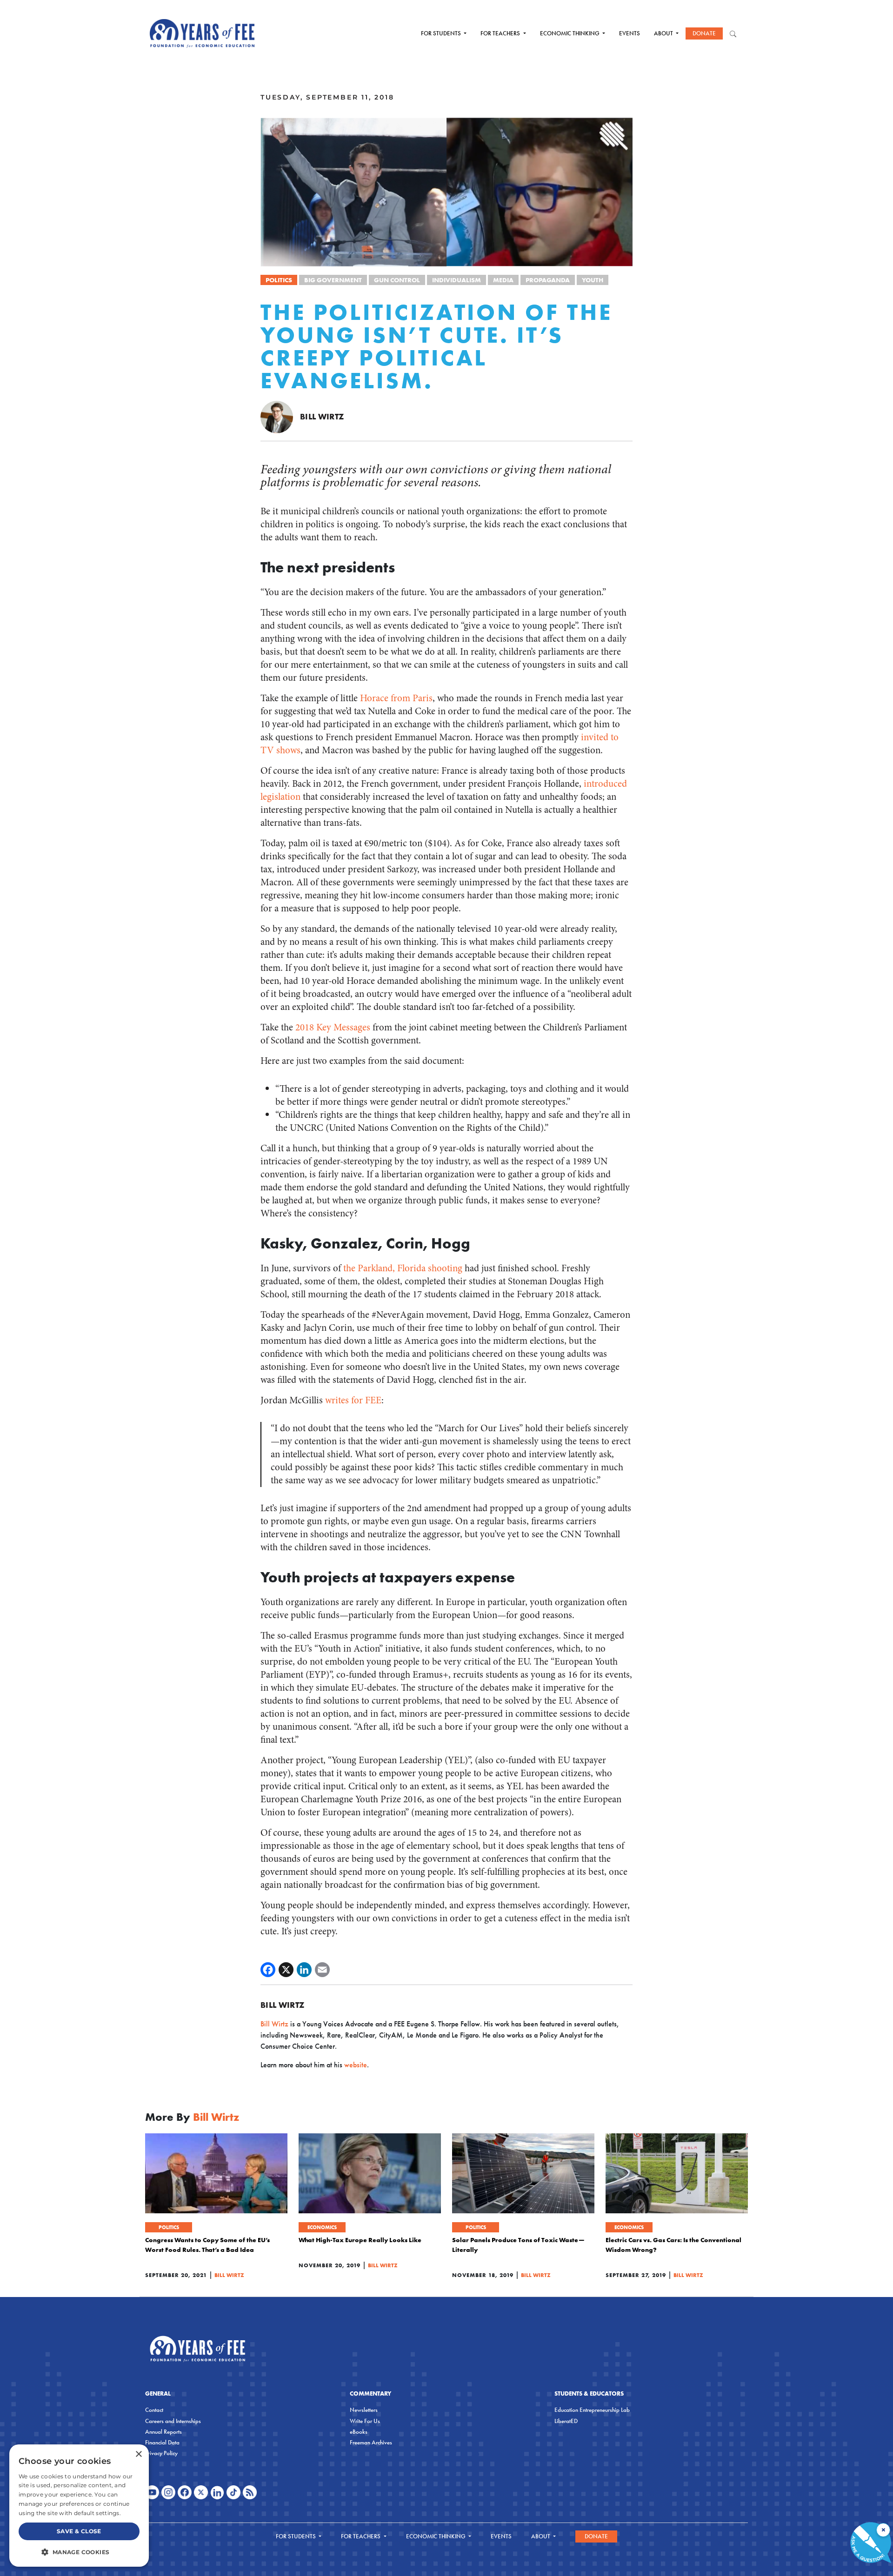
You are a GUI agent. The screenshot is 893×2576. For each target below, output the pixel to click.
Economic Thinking (570, 33)
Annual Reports (163, 2432)
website (356, 2065)
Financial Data (162, 2442)
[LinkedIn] (304, 1970)
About (664, 33)
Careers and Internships (173, 2421)
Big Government (333, 280)
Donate (704, 33)
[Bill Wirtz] (277, 416)
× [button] (138, 2454)
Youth (593, 280)
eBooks (359, 2432)
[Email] (322, 1970)
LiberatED (566, 2421)
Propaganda (548, 280)
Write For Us (365, 2421)
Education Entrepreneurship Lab (592, 2410)
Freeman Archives (371, 2442)
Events (630, 33)
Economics (322, 2227)
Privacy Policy (161, 2453)
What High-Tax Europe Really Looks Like (360, 2240)
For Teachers (501, 33)
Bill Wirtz (322, 416)
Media (503, 280)
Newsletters (364, 2410)
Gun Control (397, 280)
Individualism (456, 280)
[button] (79, 2552)
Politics (279, 280)
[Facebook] (268, 1970)
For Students (442, 33)
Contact (154, 2410)
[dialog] (79, 2506)
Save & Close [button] (79, 2531)
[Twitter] (286, 1970)
